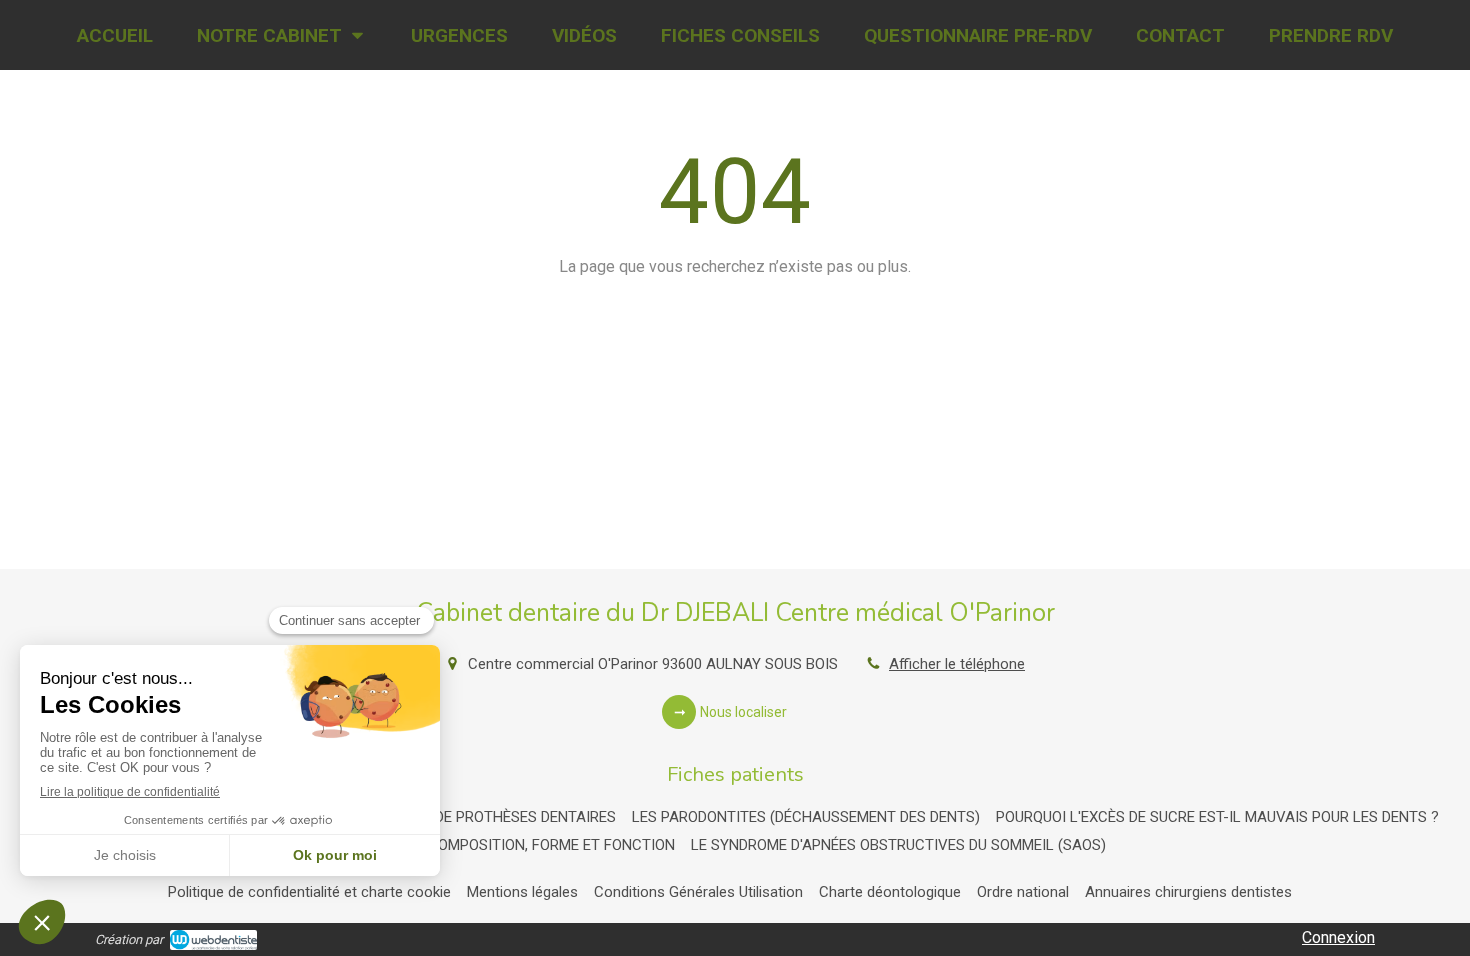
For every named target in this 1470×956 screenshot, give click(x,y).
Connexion (1338, 937)
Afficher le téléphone (957, 664)
